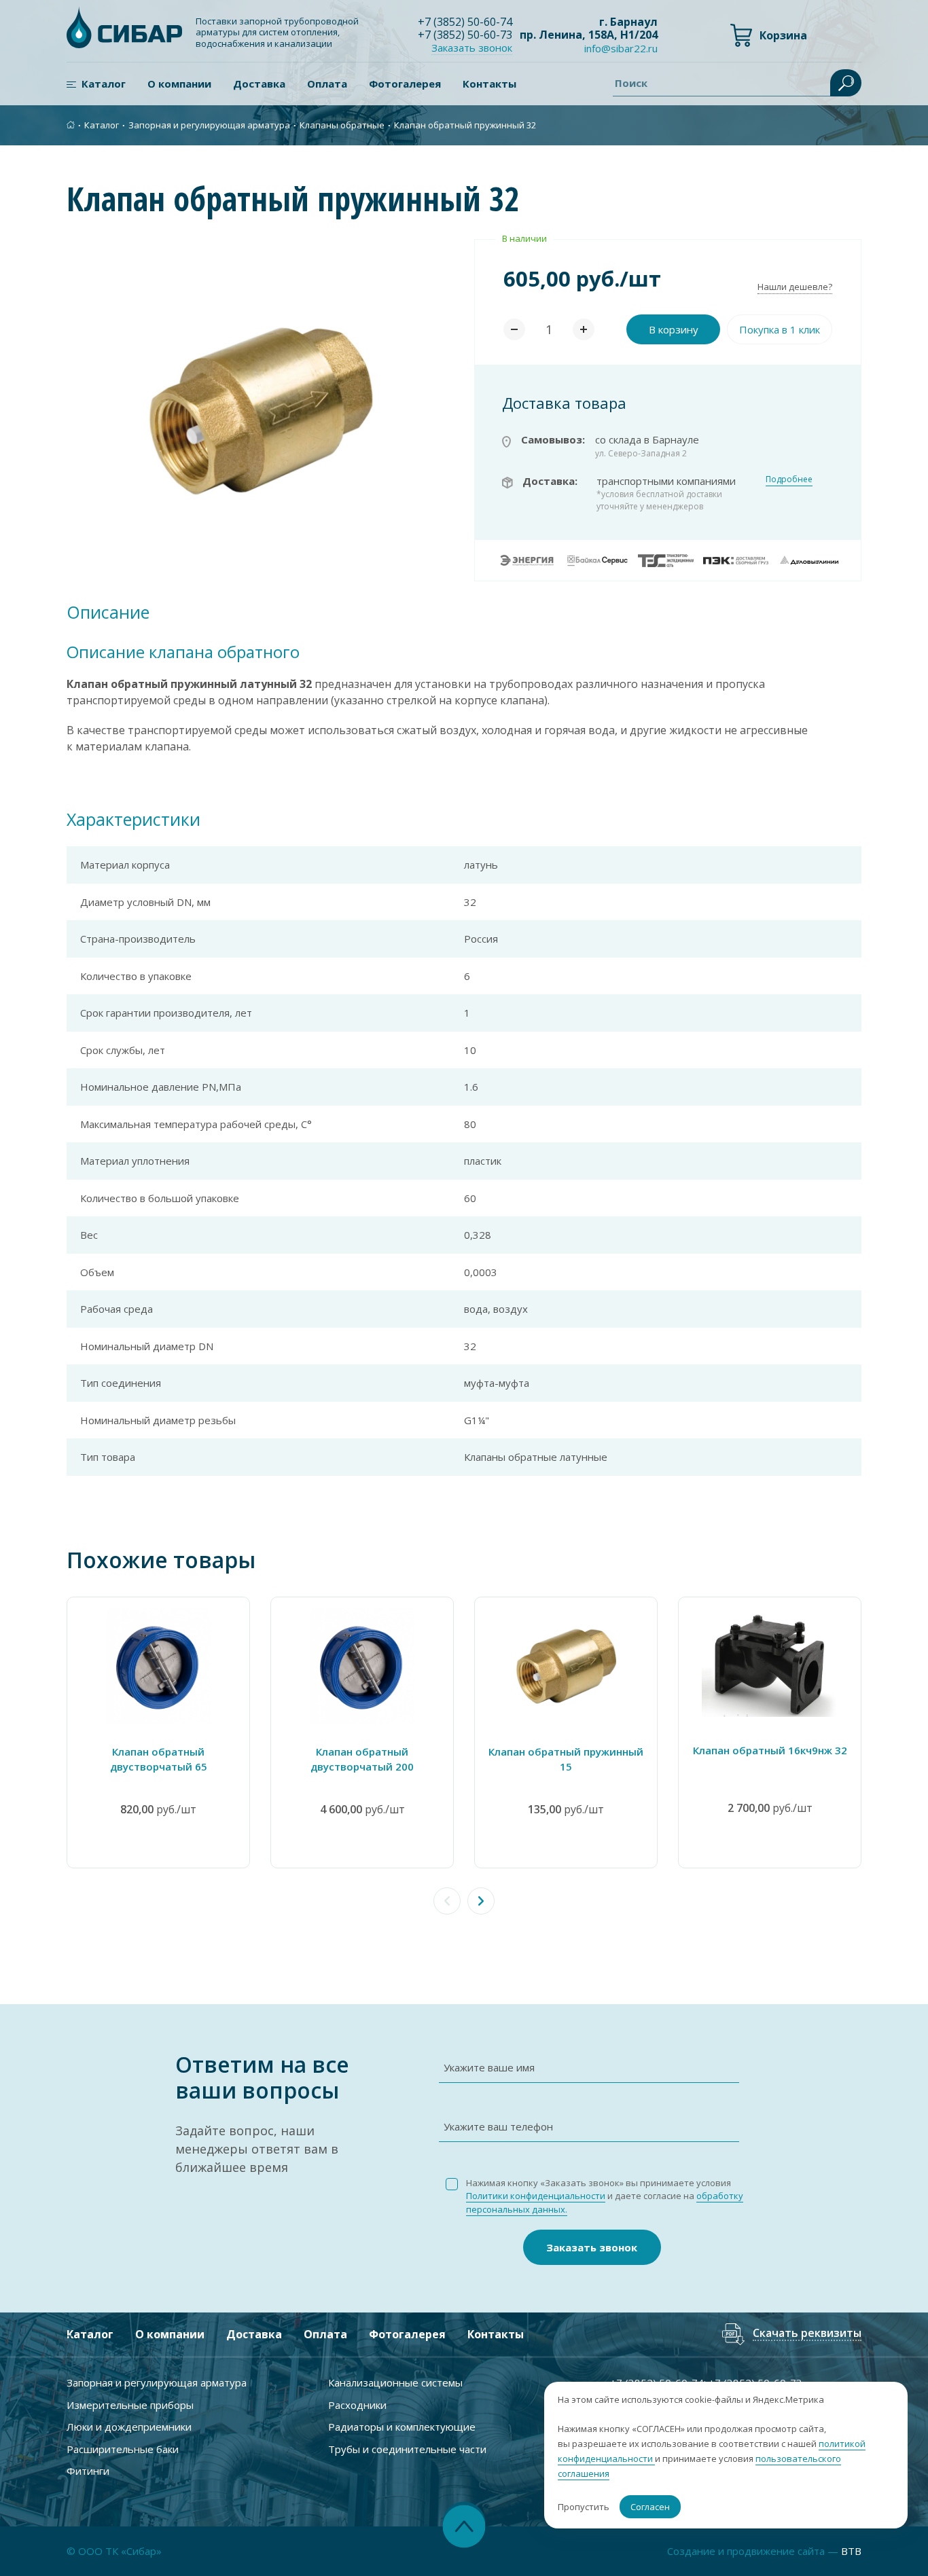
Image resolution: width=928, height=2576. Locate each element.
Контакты (489, 84)
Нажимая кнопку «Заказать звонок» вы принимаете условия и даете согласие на (605, 2196)
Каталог (104, 84)
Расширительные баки (123, 2449)
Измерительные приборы (130, 2405)
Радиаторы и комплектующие (402, 2427)
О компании (179, 84)
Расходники (357, 2405)
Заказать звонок (592, 2247)
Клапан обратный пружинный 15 (566, 1759)
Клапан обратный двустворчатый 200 (362, 1759)
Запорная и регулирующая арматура (209, 125)
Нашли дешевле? (795, 287)
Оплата (327, 84)
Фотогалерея (405, 84)
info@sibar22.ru (621, 48)
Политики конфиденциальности (536, 2196)
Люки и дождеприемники (129, 2427)
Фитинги (88, 2471)
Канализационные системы (395, 2382)
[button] (481, 1901)
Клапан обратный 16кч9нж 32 (770, 1750)
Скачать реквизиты (807, 2334)
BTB (851, 2551)
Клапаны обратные (342, 125)
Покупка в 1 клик (780, 329)
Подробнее (789, 479)
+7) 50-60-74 (465, 22)
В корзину (674, 329)
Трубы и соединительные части (407, 2449)
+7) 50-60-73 (465, 35)
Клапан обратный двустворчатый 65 (159, 1759)
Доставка (259, 84)
